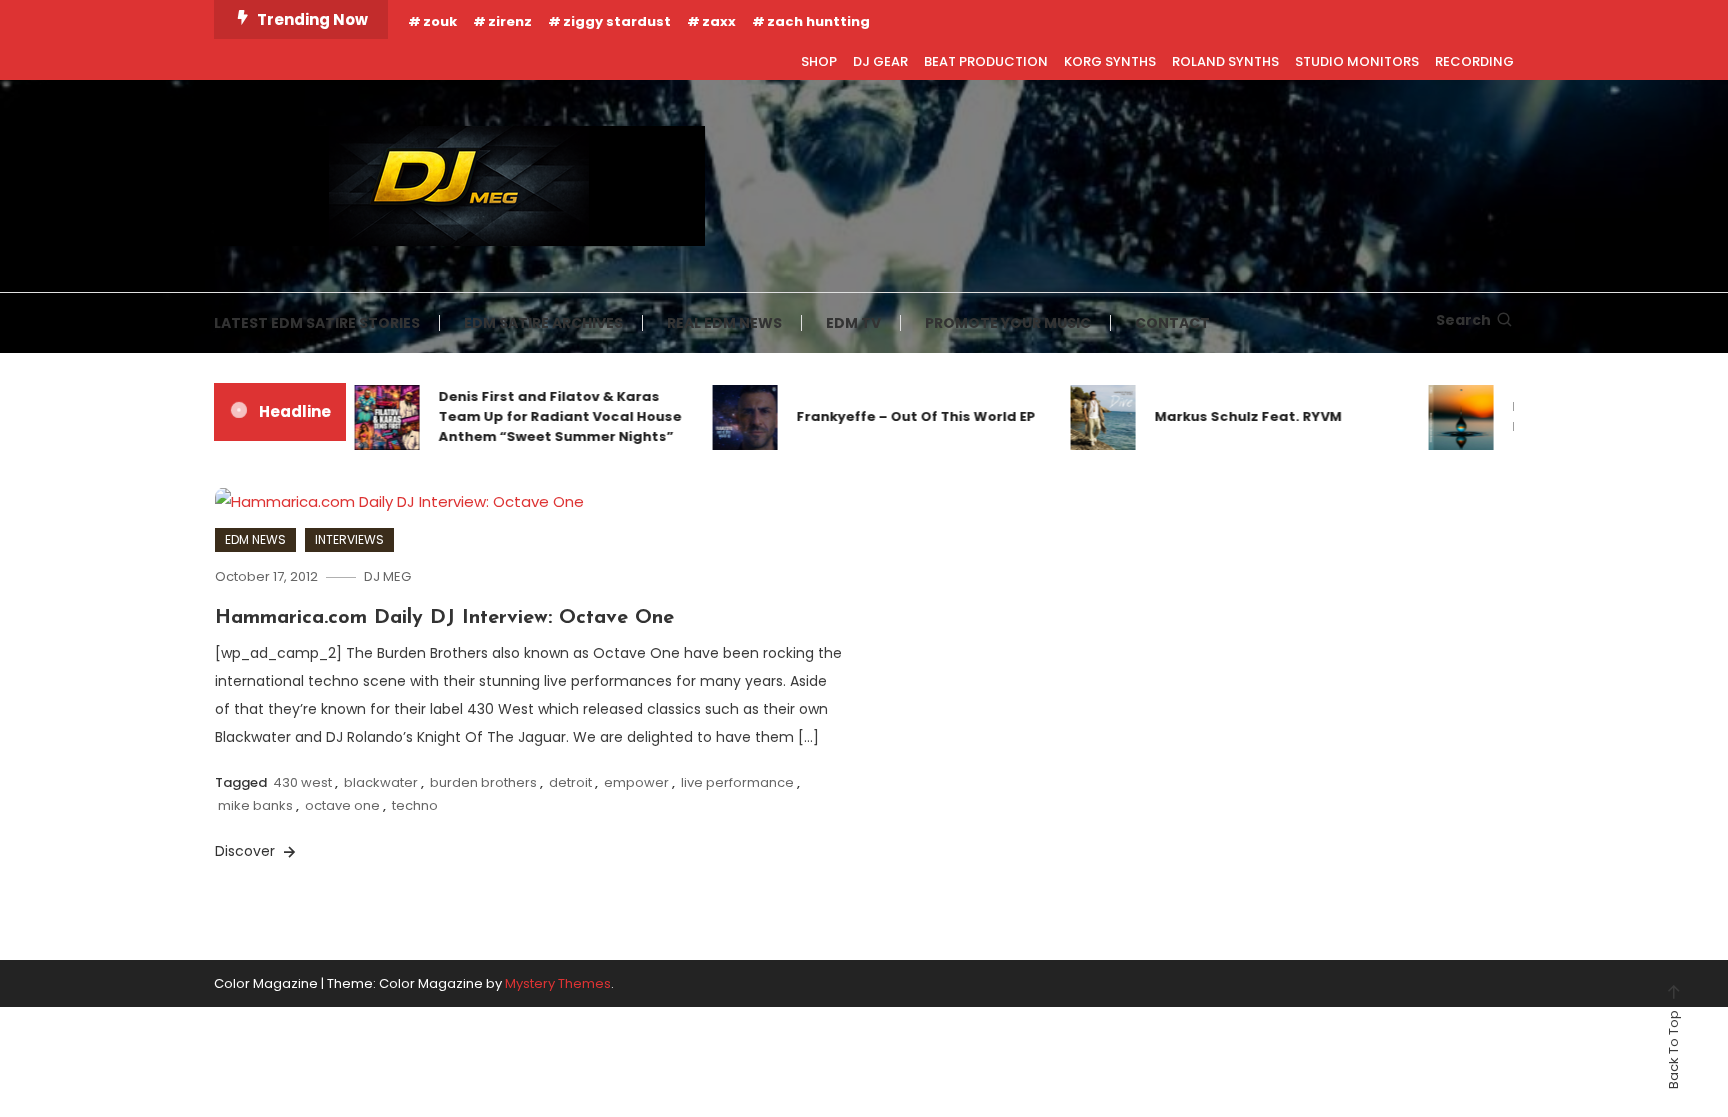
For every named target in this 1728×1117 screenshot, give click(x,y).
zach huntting (818, 21)
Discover (247, 851)
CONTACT (1172, 323)
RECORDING (1474, 61)
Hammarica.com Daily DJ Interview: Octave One (444, 618)
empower (636, 782)
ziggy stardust (617, 21)
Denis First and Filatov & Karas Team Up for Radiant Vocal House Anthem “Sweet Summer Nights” (541, 416)
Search (1463, 320)
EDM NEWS (255, 539)
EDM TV (853, 323)
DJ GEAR (880, 61)
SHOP (819, 61)
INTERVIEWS (349, 539)
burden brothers (483, 782)
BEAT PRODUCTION (986, 61)
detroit (570, 782)
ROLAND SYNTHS (1225, 61)
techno (415, 805)
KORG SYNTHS (1110, 61)
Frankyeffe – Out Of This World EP (897, 416)
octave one (342, 805)
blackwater (381, 782)
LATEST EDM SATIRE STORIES (317, 323)
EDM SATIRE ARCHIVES (543, 323)
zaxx (719, 21)
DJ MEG (387, 576)
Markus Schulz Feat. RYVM (1229, 416)
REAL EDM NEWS (724, 323)
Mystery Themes (558, 983)
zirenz (510, 21)
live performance (737, 782)
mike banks (255, 805)
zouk (440, 21)
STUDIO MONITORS (1357, 61)
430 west (302, 782)
